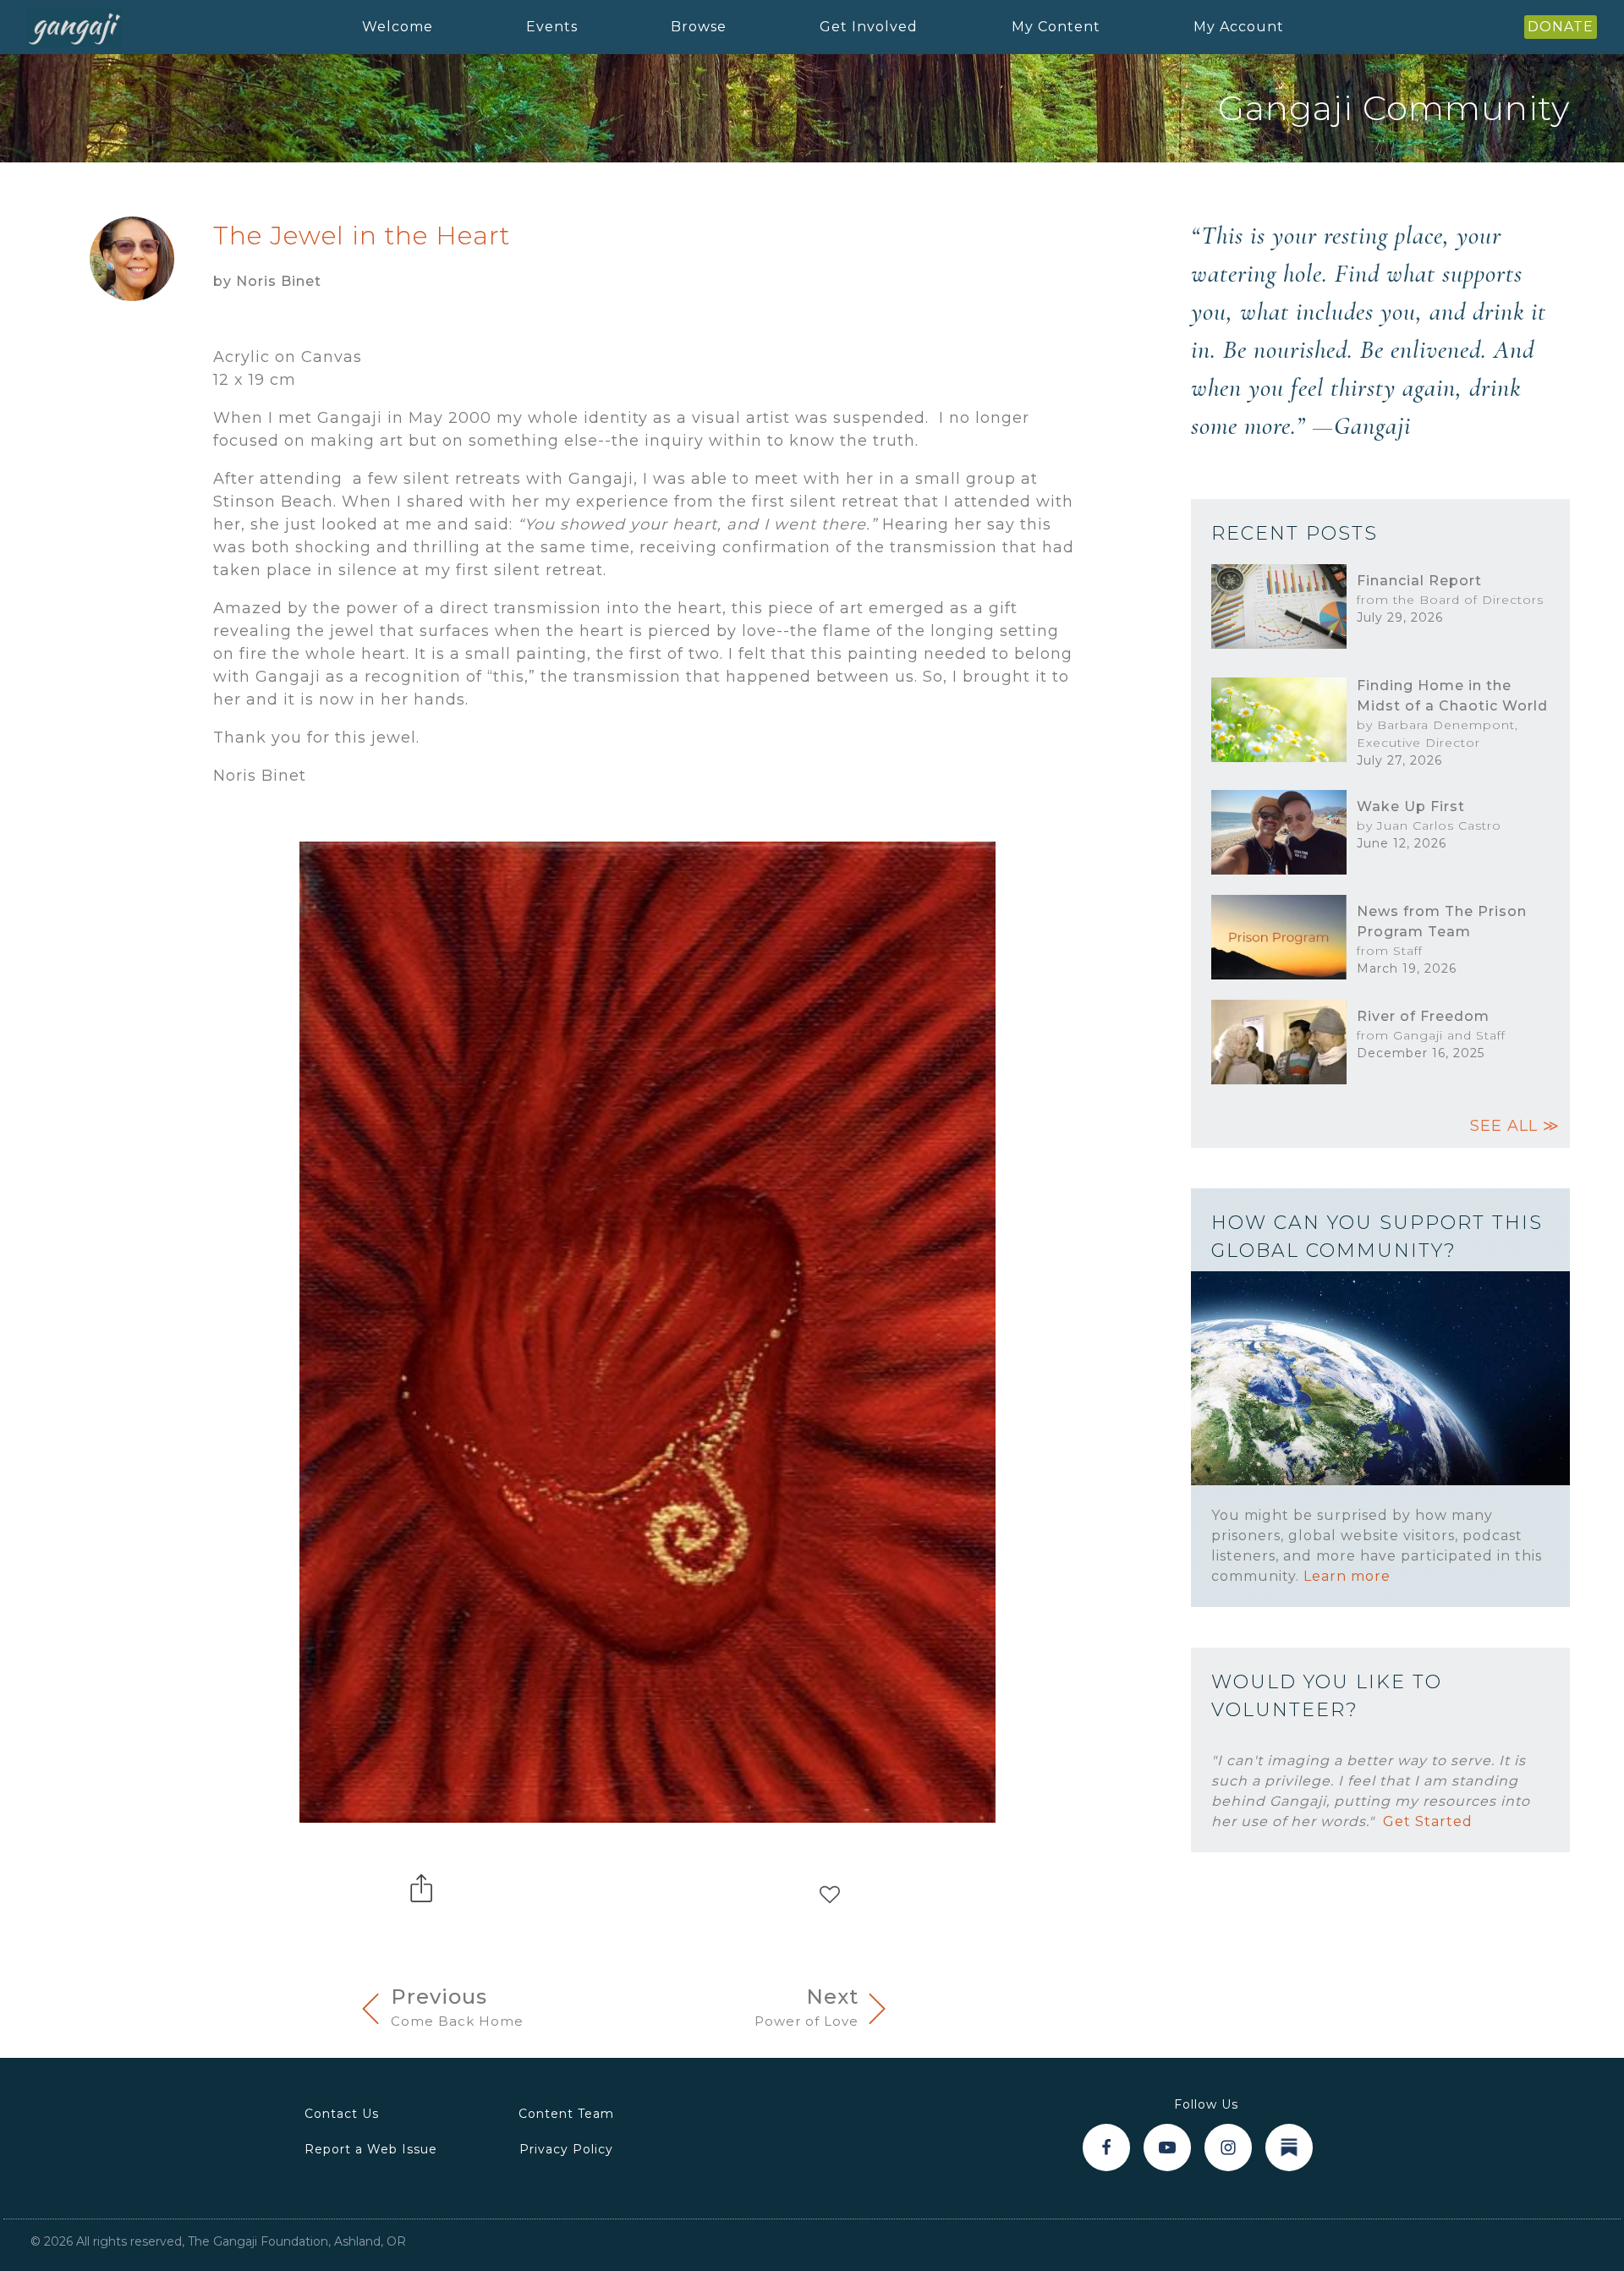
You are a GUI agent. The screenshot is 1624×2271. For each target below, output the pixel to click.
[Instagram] (1228, 2148)
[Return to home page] (74, 27)
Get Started (1428, 1821)
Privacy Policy (566, 2149)
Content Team (566, 2114)
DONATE (1561, 27)
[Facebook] (1106, 2148)
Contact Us (342, 2114)
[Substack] (1289, 2148)
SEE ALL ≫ (1515, 1126)
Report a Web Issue (371, 2149)
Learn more (1347, 1576)
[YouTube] (1167, 2148)
